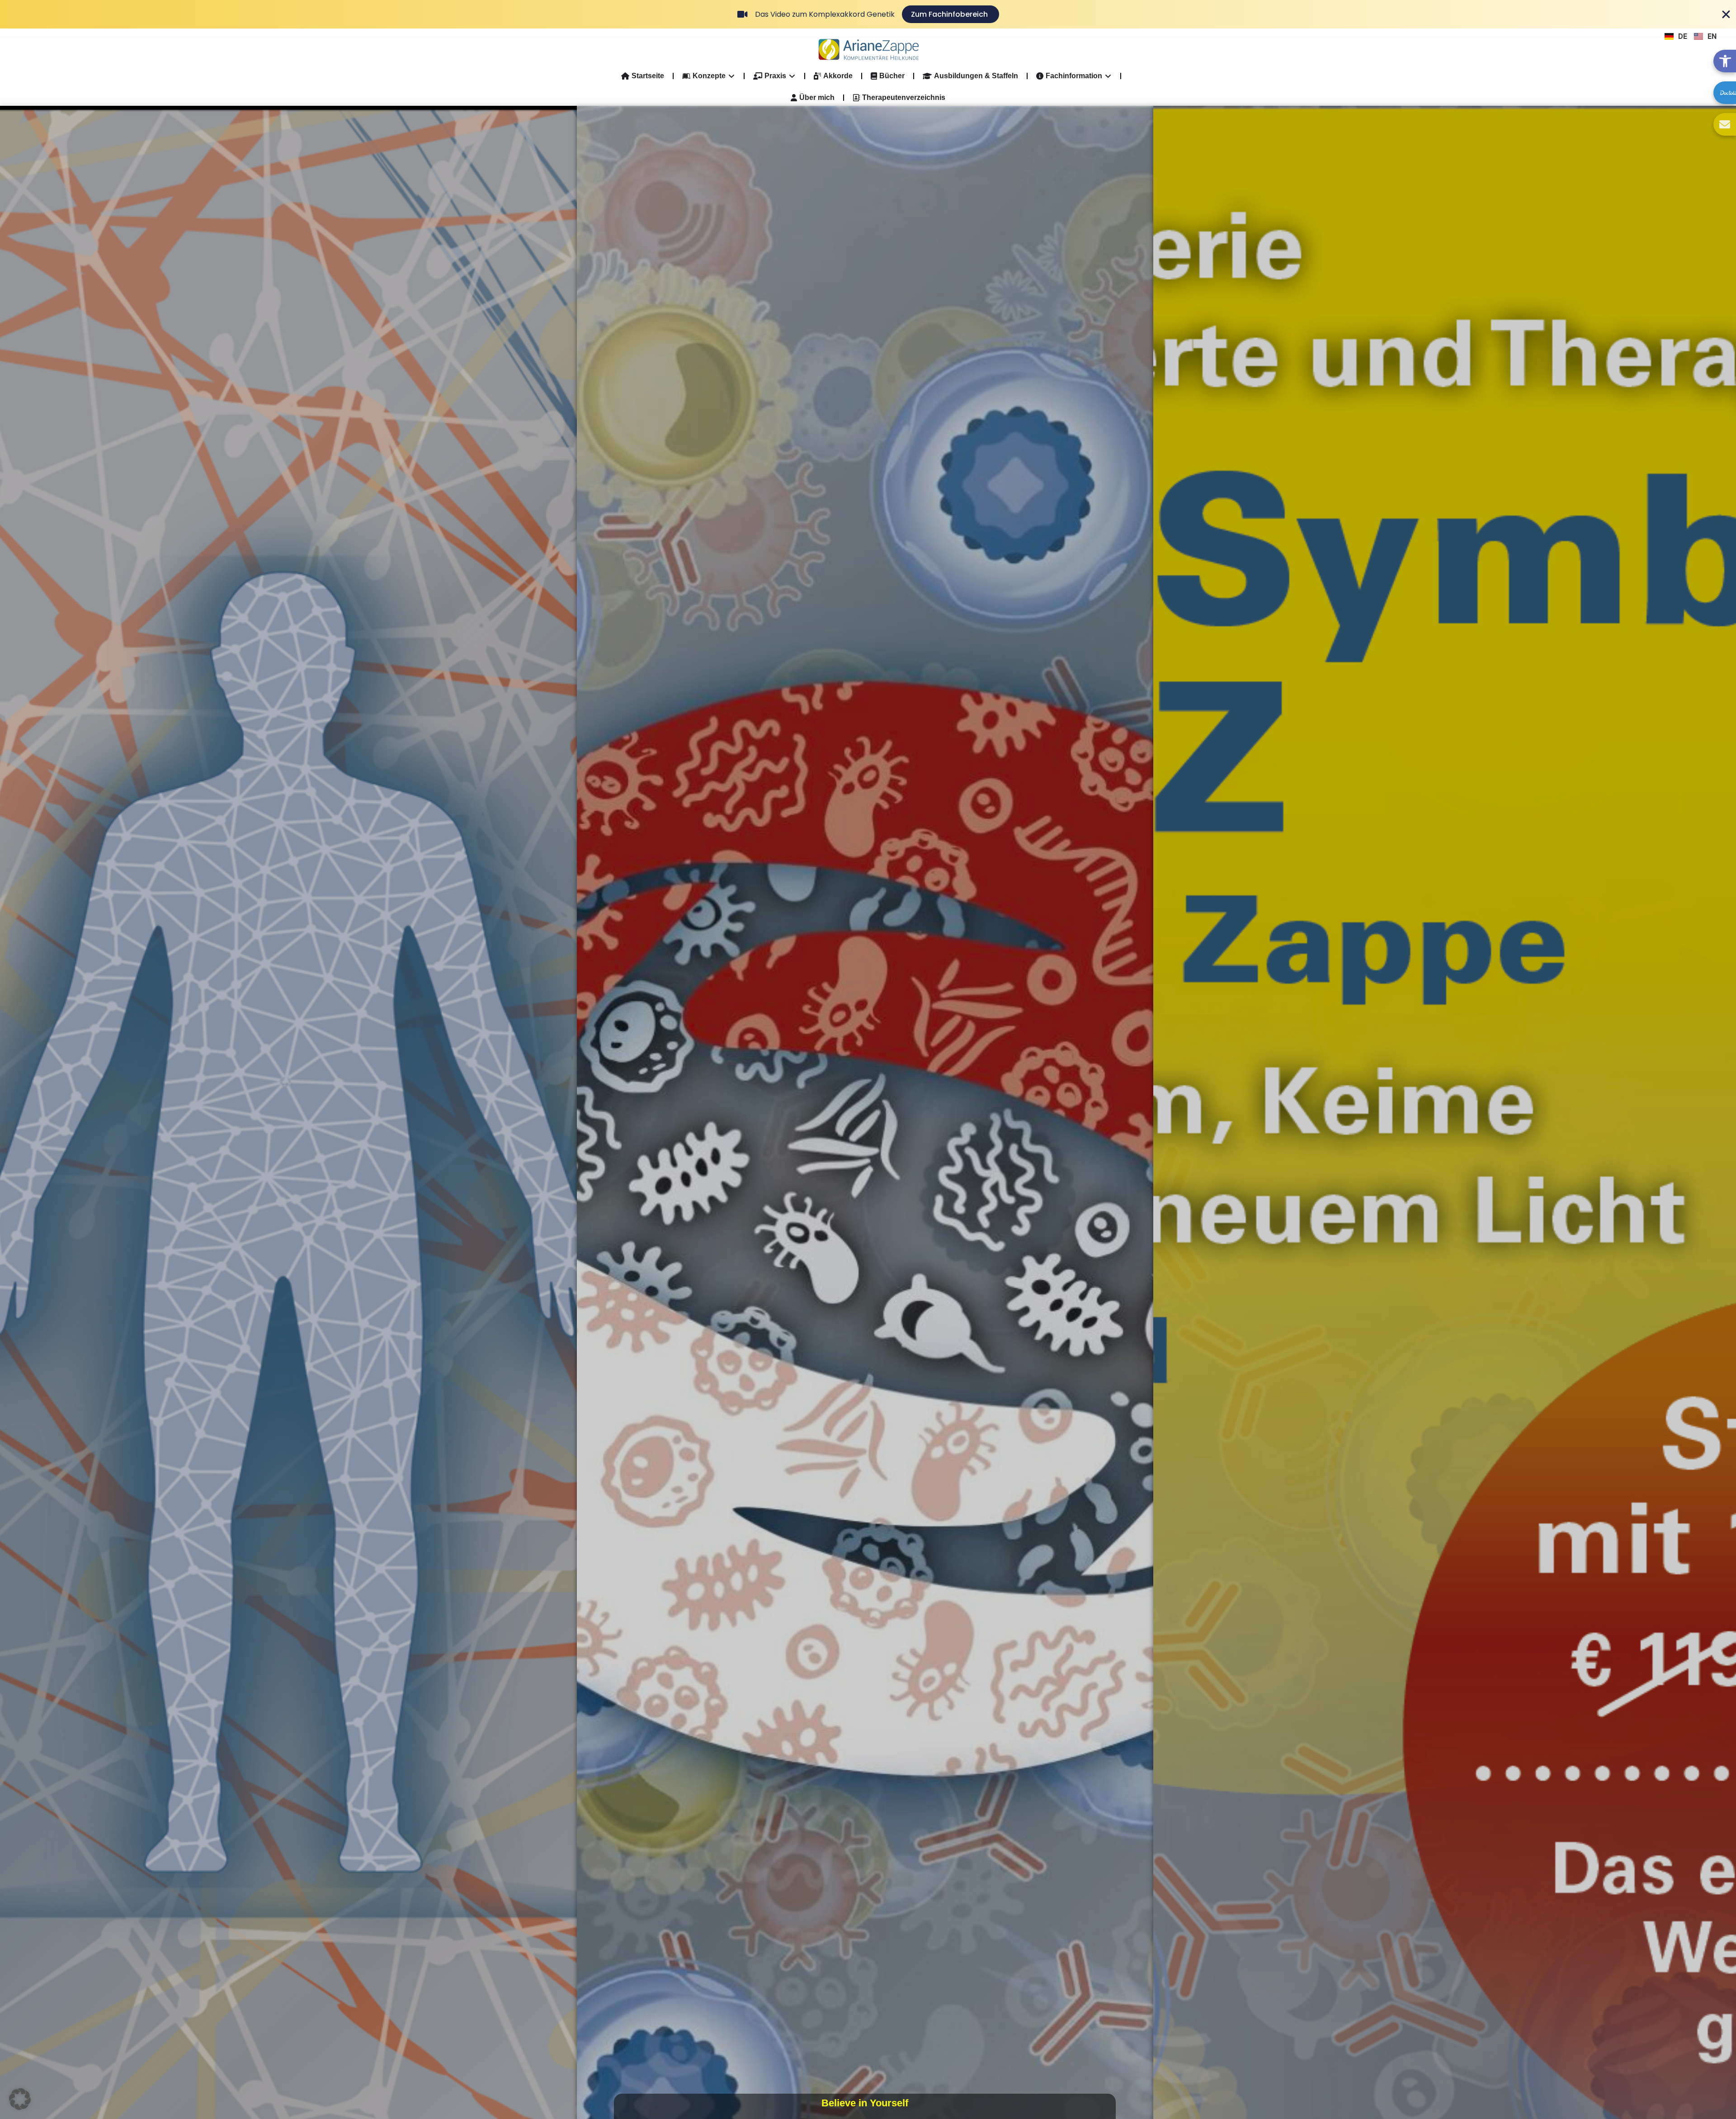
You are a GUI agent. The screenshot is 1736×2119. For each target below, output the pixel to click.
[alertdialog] (868, 14)
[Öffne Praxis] (792, 76)
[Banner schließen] (1726, 14)
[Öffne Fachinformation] (1108, 76)
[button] (20, 2099)
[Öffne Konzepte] (731, 76)
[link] (1725, 61)
